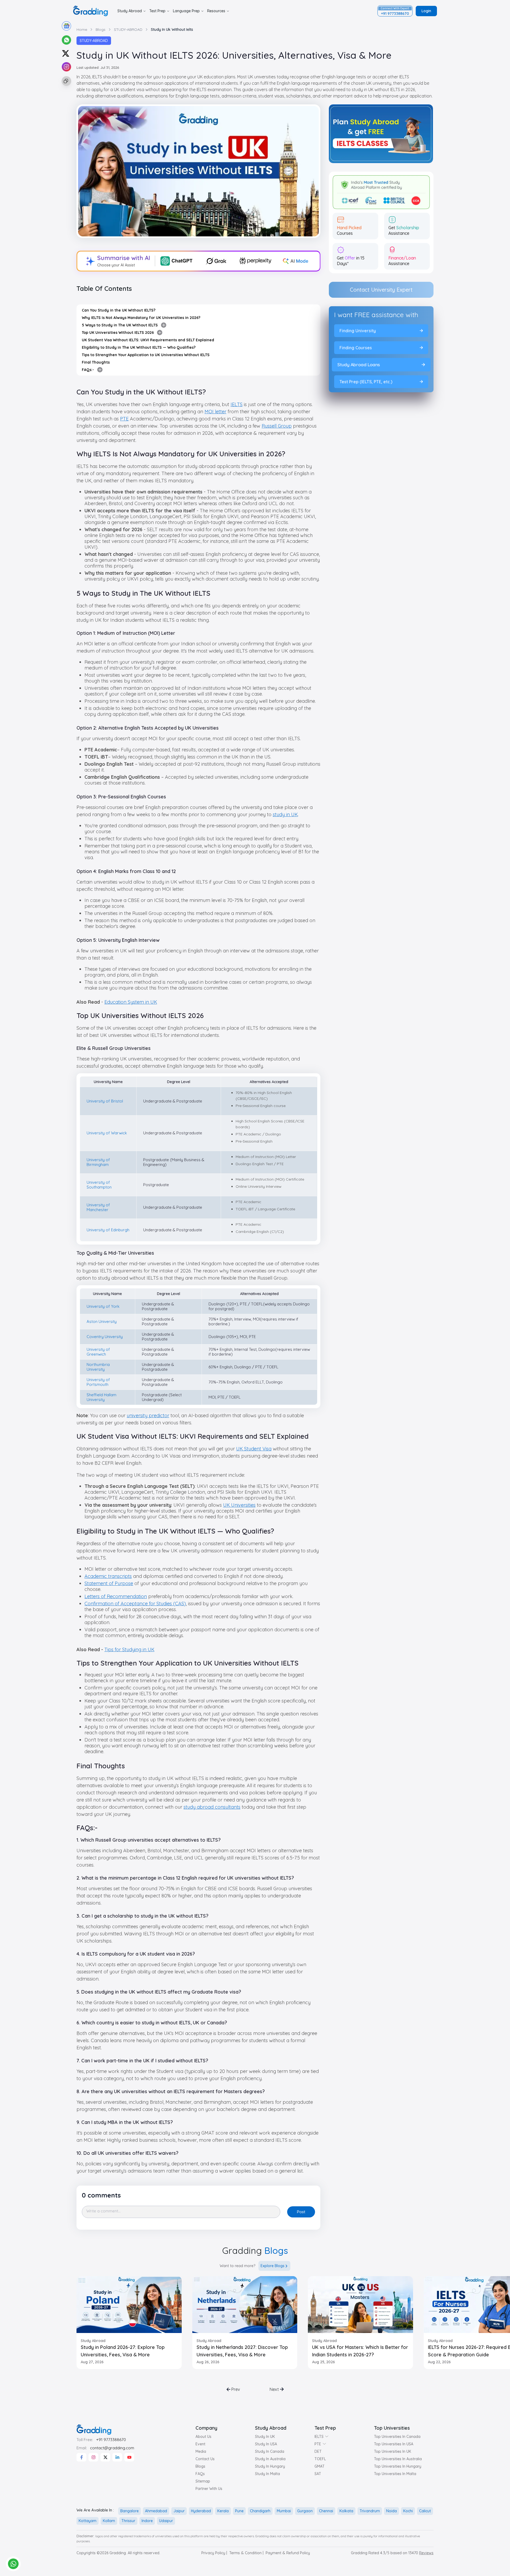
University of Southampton (99, 1185)
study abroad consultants (212, 1807)
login (426, 11)
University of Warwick (107, 1133)
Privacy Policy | (214, 2553)
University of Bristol (105, 1101)
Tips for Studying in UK (129, 1649)
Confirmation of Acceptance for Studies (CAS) (135, 1604)
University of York (103, 1306)
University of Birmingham (98, 1162)
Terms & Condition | (246, 2553)
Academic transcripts (108, 1576)
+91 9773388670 (111, 2440)
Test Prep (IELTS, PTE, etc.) (366, 382)
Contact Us (205, 2459)
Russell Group (277, 426)
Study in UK (265, 2437)
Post (301, 2212)
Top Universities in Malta (395, 2474)
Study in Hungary (270, 2466)
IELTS (237, 404)
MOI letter (215, 412)
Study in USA (266, 2444)
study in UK (285, 814)
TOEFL (320, 2459)
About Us (203, 2437)
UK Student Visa (254, 1449)
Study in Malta (267, 2474)
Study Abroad (130, 11)
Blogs (200, 2466)
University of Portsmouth (98, 1382)
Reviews (426, 2553)
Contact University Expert (381, 290)
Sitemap (203, 2481)
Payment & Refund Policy (288, 2553)
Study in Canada (270, 2451)
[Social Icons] (81, 2457)
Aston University (102, 1321)
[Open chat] (13, 2564)
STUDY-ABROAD (94, 41)
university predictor (148, 1415)
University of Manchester (98, 1207)
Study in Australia (270, 2459)
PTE (124, 419)
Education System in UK (131, 1002)
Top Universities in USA (394, 2444)
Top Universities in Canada (397, 2437)
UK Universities (239, 1505)
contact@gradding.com (112, 2448)
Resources (216, 11)
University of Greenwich (98, 1352)
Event (200, 2444)
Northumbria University (98, 1367)
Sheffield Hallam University (101, 1397)
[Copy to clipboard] (66, 81)
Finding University (357, 331)
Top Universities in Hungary (398, 2466)
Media (201, 2451)
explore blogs (273, 2266)
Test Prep (157, 11)
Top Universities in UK (393, 2451)
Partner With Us (209, 2489)
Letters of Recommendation (116, 1596)
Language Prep (186, 11)
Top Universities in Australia (398, 2459)
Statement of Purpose (109, 1583)
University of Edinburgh (108, 1230)
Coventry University (105, 1337)
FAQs (200, 2474)
